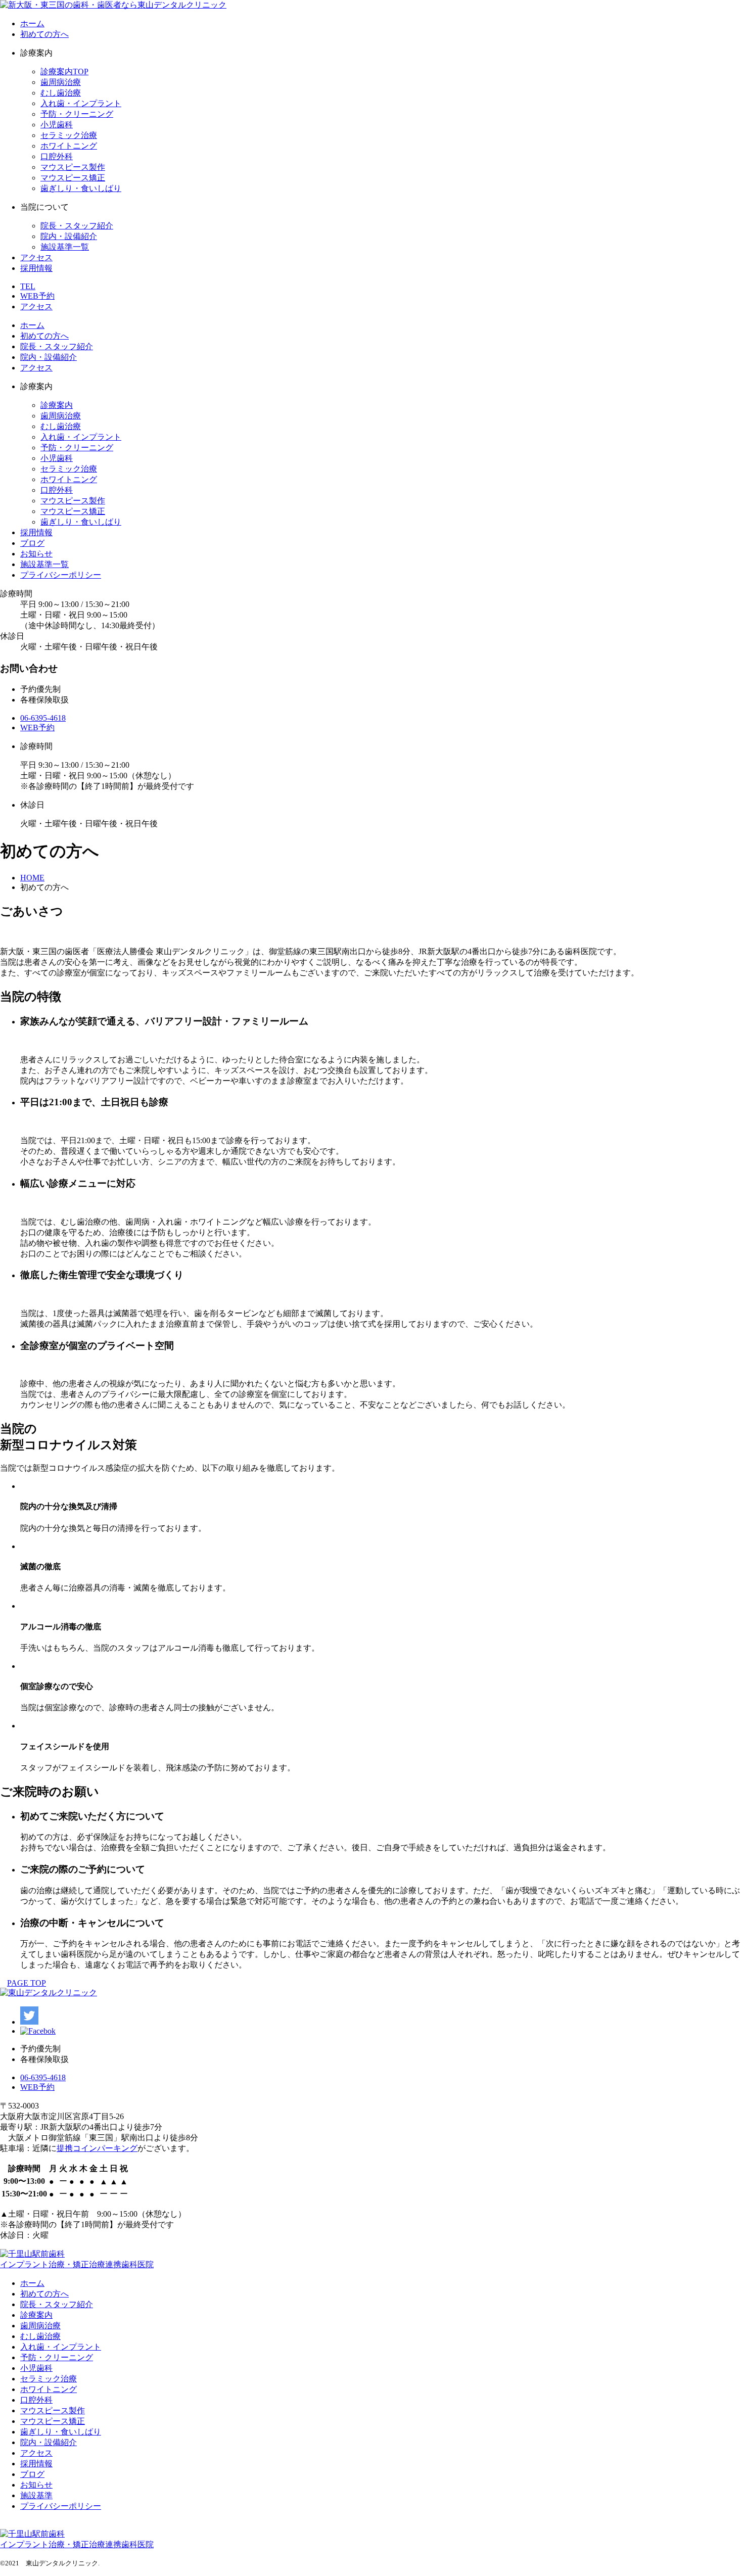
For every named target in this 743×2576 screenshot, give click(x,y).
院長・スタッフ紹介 (77, 226)
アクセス (36, 257)
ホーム (32, 24)
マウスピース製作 (73, 167)
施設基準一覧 (65, 247)
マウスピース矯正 (73, 178)
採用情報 (36, 268)
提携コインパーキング (97, 2148)
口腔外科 (57, 156)
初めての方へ (44, 34)
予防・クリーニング (77, 114)
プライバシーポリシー (61, 575)
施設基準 (36, 2495)
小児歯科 (57, 125)
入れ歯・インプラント (81, 103)
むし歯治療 (61, 93)
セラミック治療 (69, 135)
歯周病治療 (61, 82)
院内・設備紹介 (69, 236)
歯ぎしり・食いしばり (81, 188)
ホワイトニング (69, 146)
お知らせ (36, 554)
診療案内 (57, 405)
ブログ (32, 543)
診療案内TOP (64, 72)
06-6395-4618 (43, 718)
